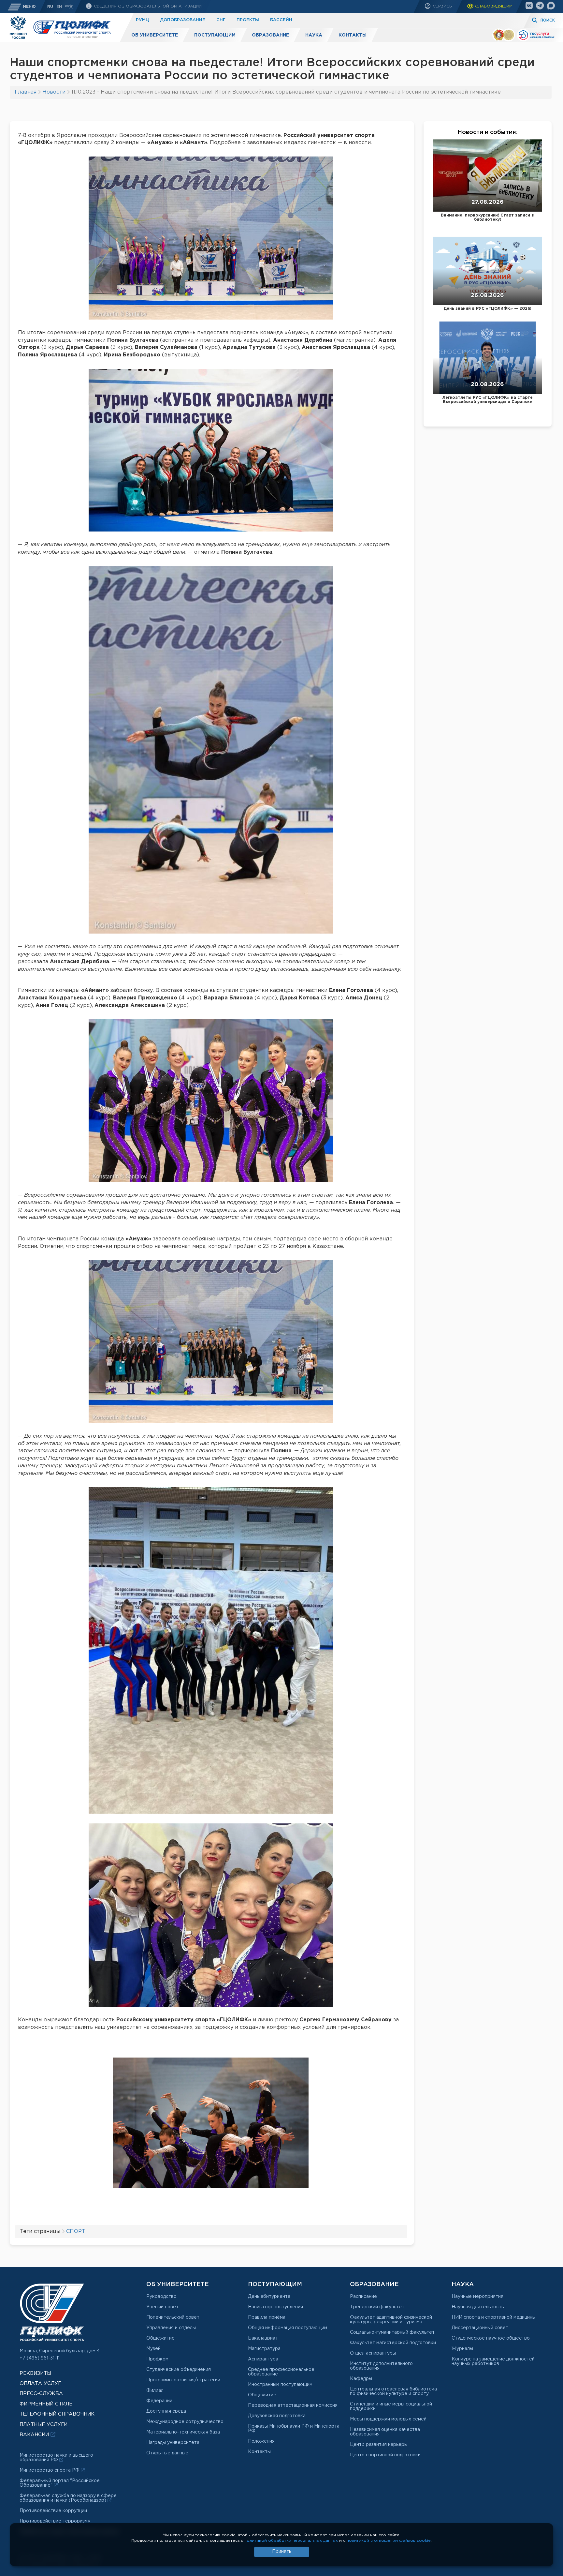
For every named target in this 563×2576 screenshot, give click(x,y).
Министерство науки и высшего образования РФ (56, 2458)
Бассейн (281, 20)
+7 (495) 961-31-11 (40, 2358)
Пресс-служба (41, 2394)
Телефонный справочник (57, 2414)
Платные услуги (43, 2425)
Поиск (548, 20)
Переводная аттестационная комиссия (293, 2405)
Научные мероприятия (477, 2297)
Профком (157, 2359)
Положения (261, 2441)
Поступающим (215, 35)
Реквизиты (35, 2373)
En (59, 7)
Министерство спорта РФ (50, 2470)
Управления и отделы (171, 2328)
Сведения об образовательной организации (147, 6)
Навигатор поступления (275, 2307)
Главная (26, 92)
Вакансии (35, 2435)
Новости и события (487, 132)
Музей (153, 2349)
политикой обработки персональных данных (291, 2541)
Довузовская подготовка (277, 2416)
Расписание (363, 2297)
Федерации (159, 2401)
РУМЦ (142, 20)
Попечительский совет (173, 2317)
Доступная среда (166, 2411)
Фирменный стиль (46, 2404)
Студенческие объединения (179, 2370)
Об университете (155, 35)
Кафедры (361, 2379)
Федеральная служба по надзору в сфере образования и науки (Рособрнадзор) (68, 2498)
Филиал (155, 2390)
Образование (270, 35)
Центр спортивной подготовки (385, 2455)
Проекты (248, 20)
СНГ (221, 20)
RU (50, 7)
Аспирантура (263, 2359)
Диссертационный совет (480, 2328)
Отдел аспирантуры (373, 2353)
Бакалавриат (263, 2338)
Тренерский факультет (377, 2307)
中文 (69, 7)
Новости (54, 92)
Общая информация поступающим (288, 2328)
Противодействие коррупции (53, 2511)
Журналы (462, 2349)
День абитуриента (269, 2297)
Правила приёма (267, 2317)
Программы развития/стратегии (183, 2380)
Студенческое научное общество (491, 2338)
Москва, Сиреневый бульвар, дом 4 (60, 2351)
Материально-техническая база (183, 2432)
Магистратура (264, 2349)
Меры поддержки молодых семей (388, 2419)
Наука (314, 35)
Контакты (353, 35)
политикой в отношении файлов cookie (389, 2541)
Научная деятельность (478, 2307)
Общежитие (160, 2338)
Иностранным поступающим (280, 2385)
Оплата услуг (40, 2383)
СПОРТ (76, 2232)
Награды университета (173, 2443)
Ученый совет (162, 2307)
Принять (282, 2552)
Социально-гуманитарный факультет (392, 2332)
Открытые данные (167, 2453)
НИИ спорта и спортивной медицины (494, 2317)
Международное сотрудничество (185, 2422)
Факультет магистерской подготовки (393, 2343)
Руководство (161, 2297)
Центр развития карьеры (379, 2445)
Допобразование (183, 20)
